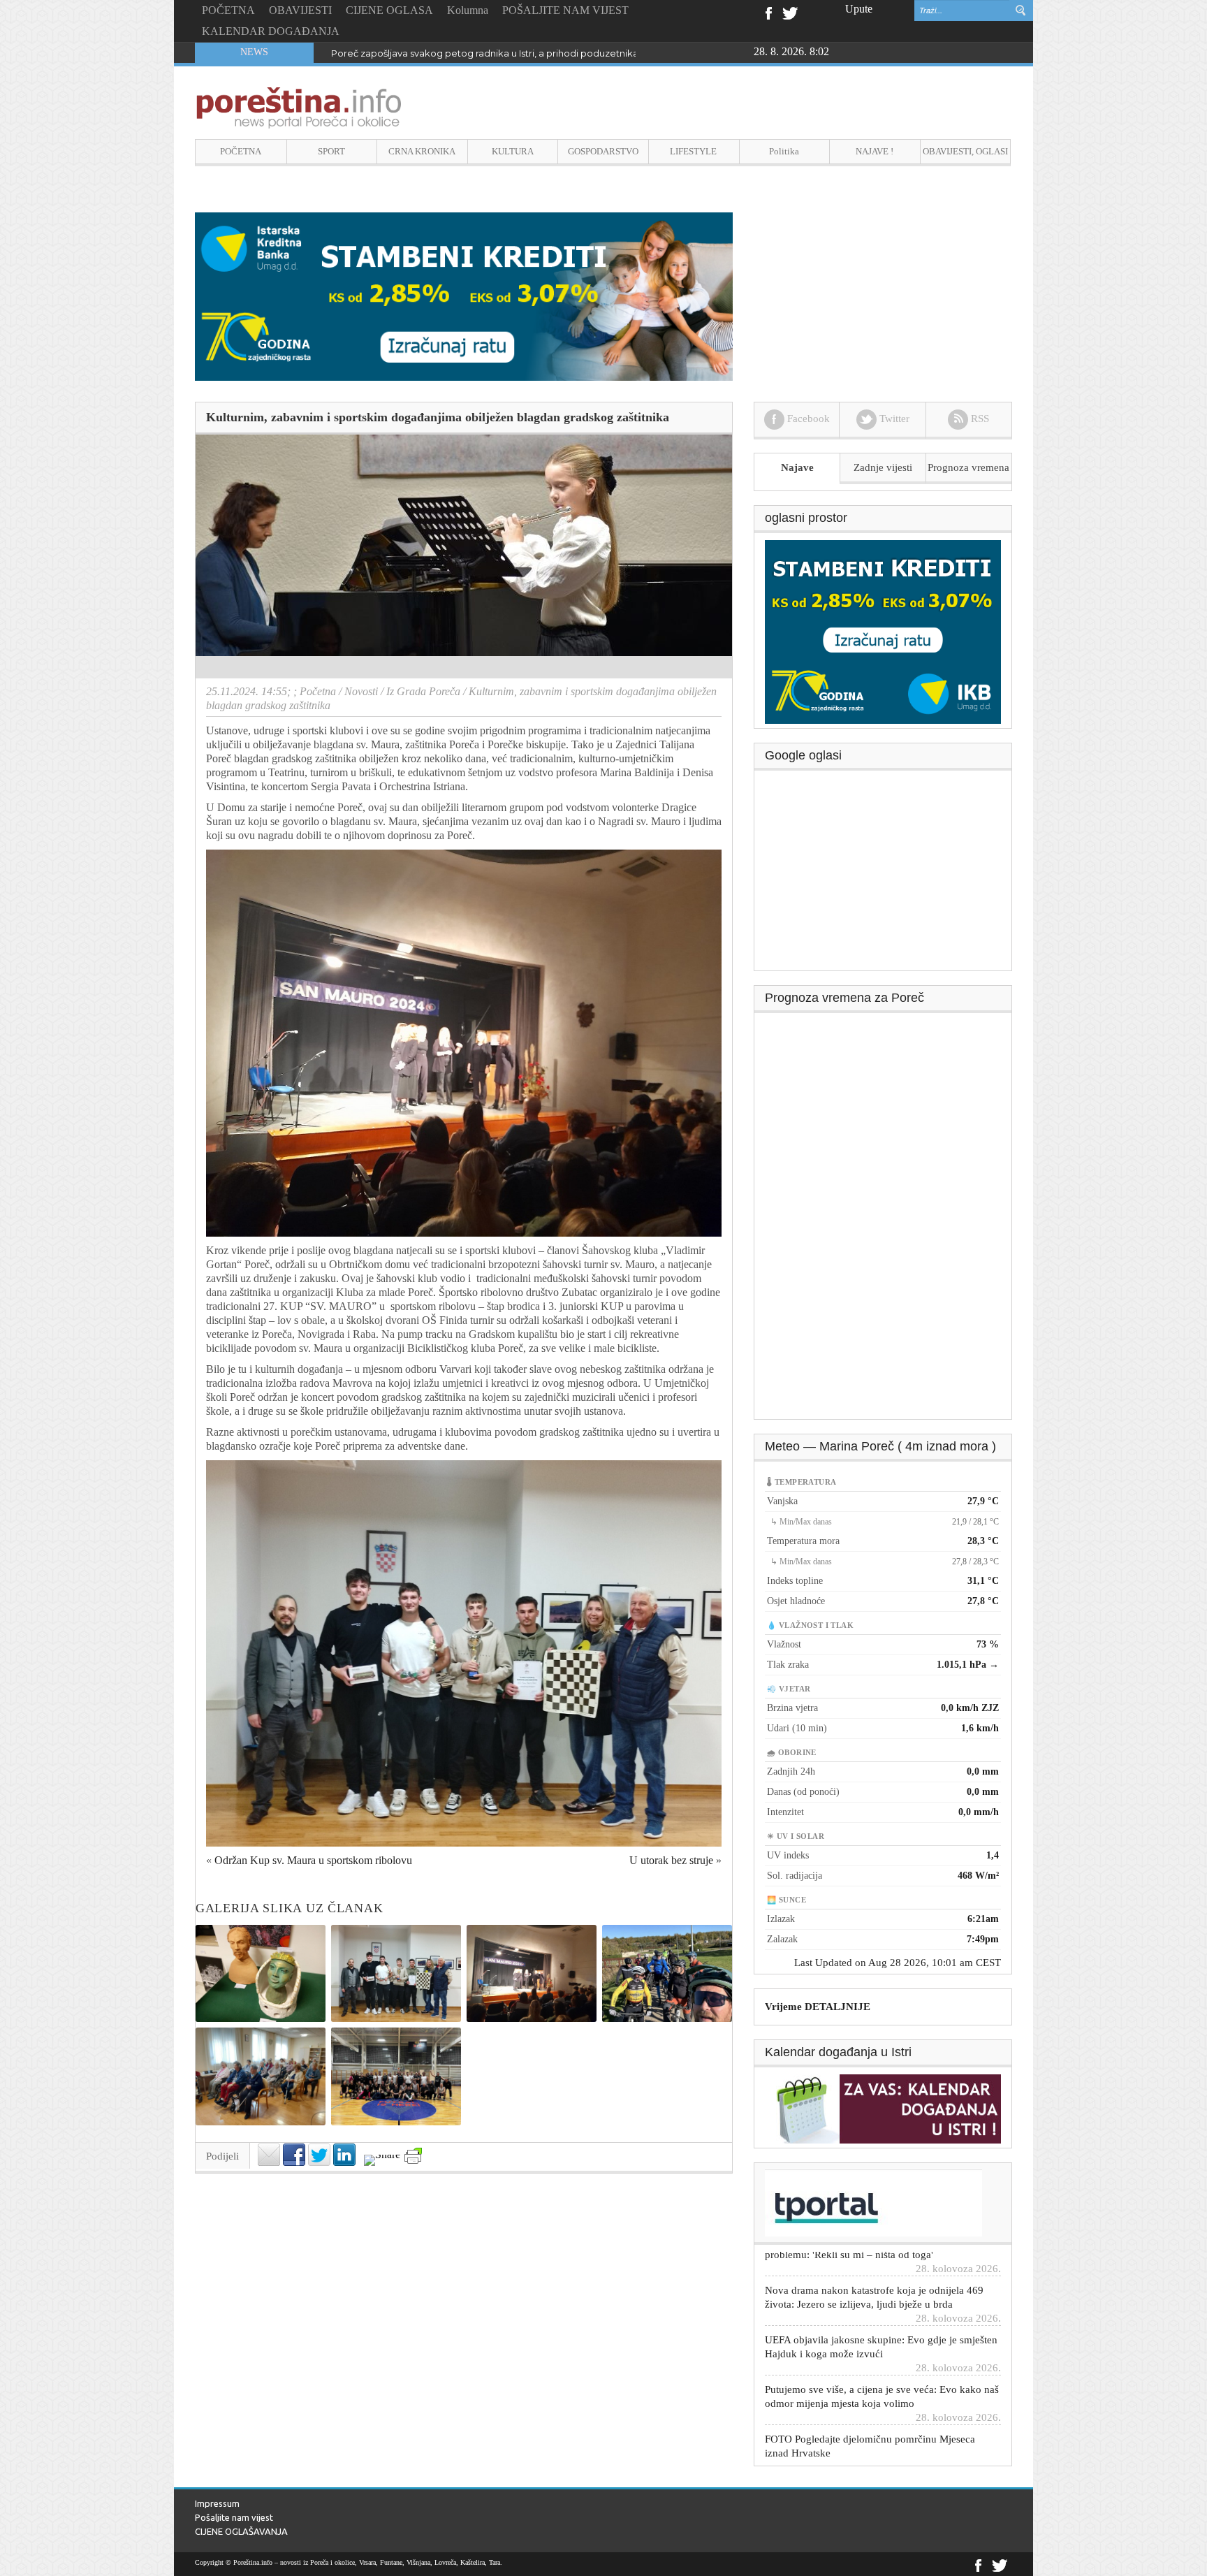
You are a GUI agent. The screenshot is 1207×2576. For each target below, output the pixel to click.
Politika (784, 151)
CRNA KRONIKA (422, 151)
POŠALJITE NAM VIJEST (565, 10)
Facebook (768, 12)
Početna (318, 691)
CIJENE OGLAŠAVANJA (241, 2531)
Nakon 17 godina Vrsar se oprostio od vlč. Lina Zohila (448, 53)
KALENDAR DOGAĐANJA (271, 31)
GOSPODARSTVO (603, 151)
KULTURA (513, 151)
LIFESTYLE (693, 151)
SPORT (331, 151)
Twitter (790, 12)
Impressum (217, 2503)
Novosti (361, 691)
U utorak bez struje (671, 1860)
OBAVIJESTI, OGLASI (965, 151)
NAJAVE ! (875, 151)
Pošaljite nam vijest (234, 2517)
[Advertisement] (884, 875)
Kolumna (468, 10)
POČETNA (228, 10)
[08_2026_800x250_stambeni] (464, 295)
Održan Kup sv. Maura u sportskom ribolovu (313, 1860)
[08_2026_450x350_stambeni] (883, 631)
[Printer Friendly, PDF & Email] (413, 2156)
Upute (859, 9)
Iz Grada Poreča (423, 691)
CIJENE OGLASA (389, 10)
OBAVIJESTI (300, 10)
